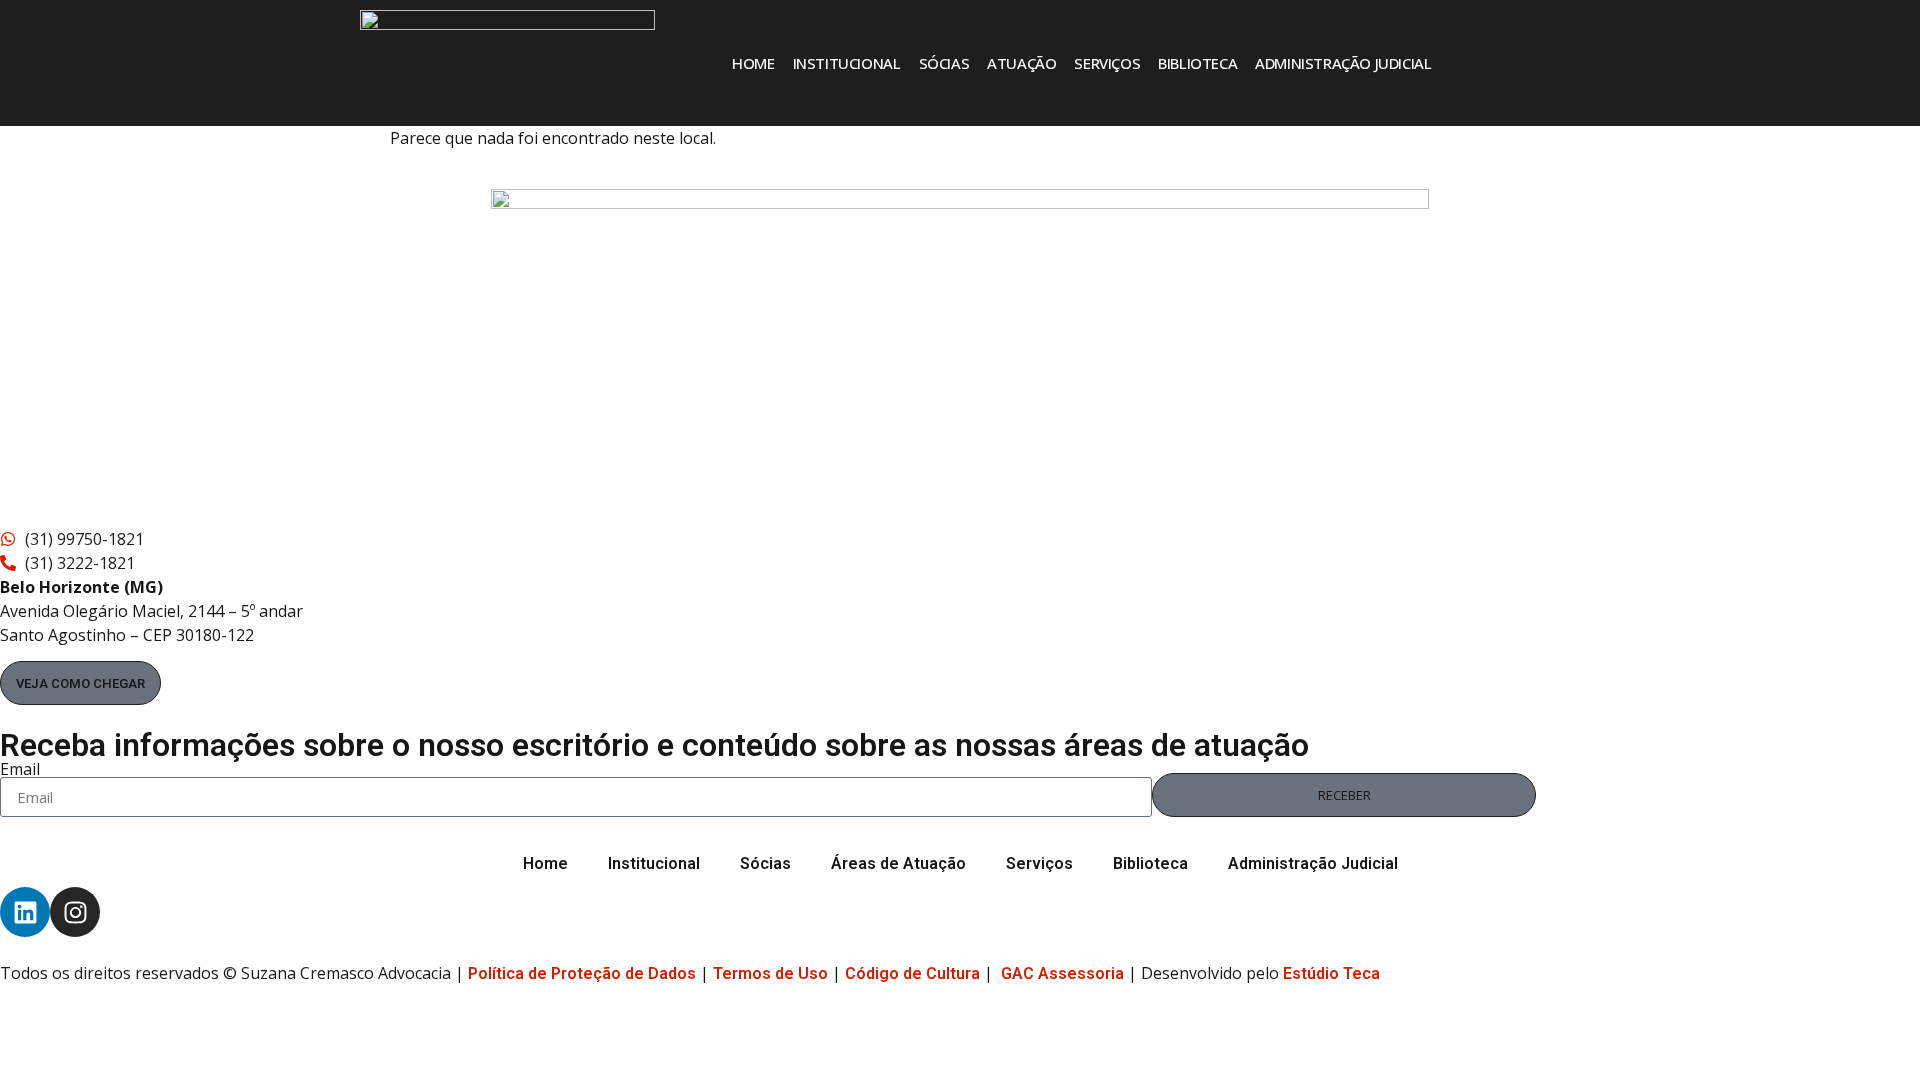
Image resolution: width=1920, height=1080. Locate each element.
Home (753, 63)
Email (20, 769)
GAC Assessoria (1062, 973)
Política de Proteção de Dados (582, 973)
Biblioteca (1197, 63)
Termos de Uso (770, 973)
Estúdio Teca (1331, 973)
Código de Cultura (912, 973)
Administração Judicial (1343, 63)
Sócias (944, 63)
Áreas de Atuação (898, 863)
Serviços (1107, 63)
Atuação (1021, 63)
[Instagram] (75, 912)
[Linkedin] (25, 912)
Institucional (847, 63)
